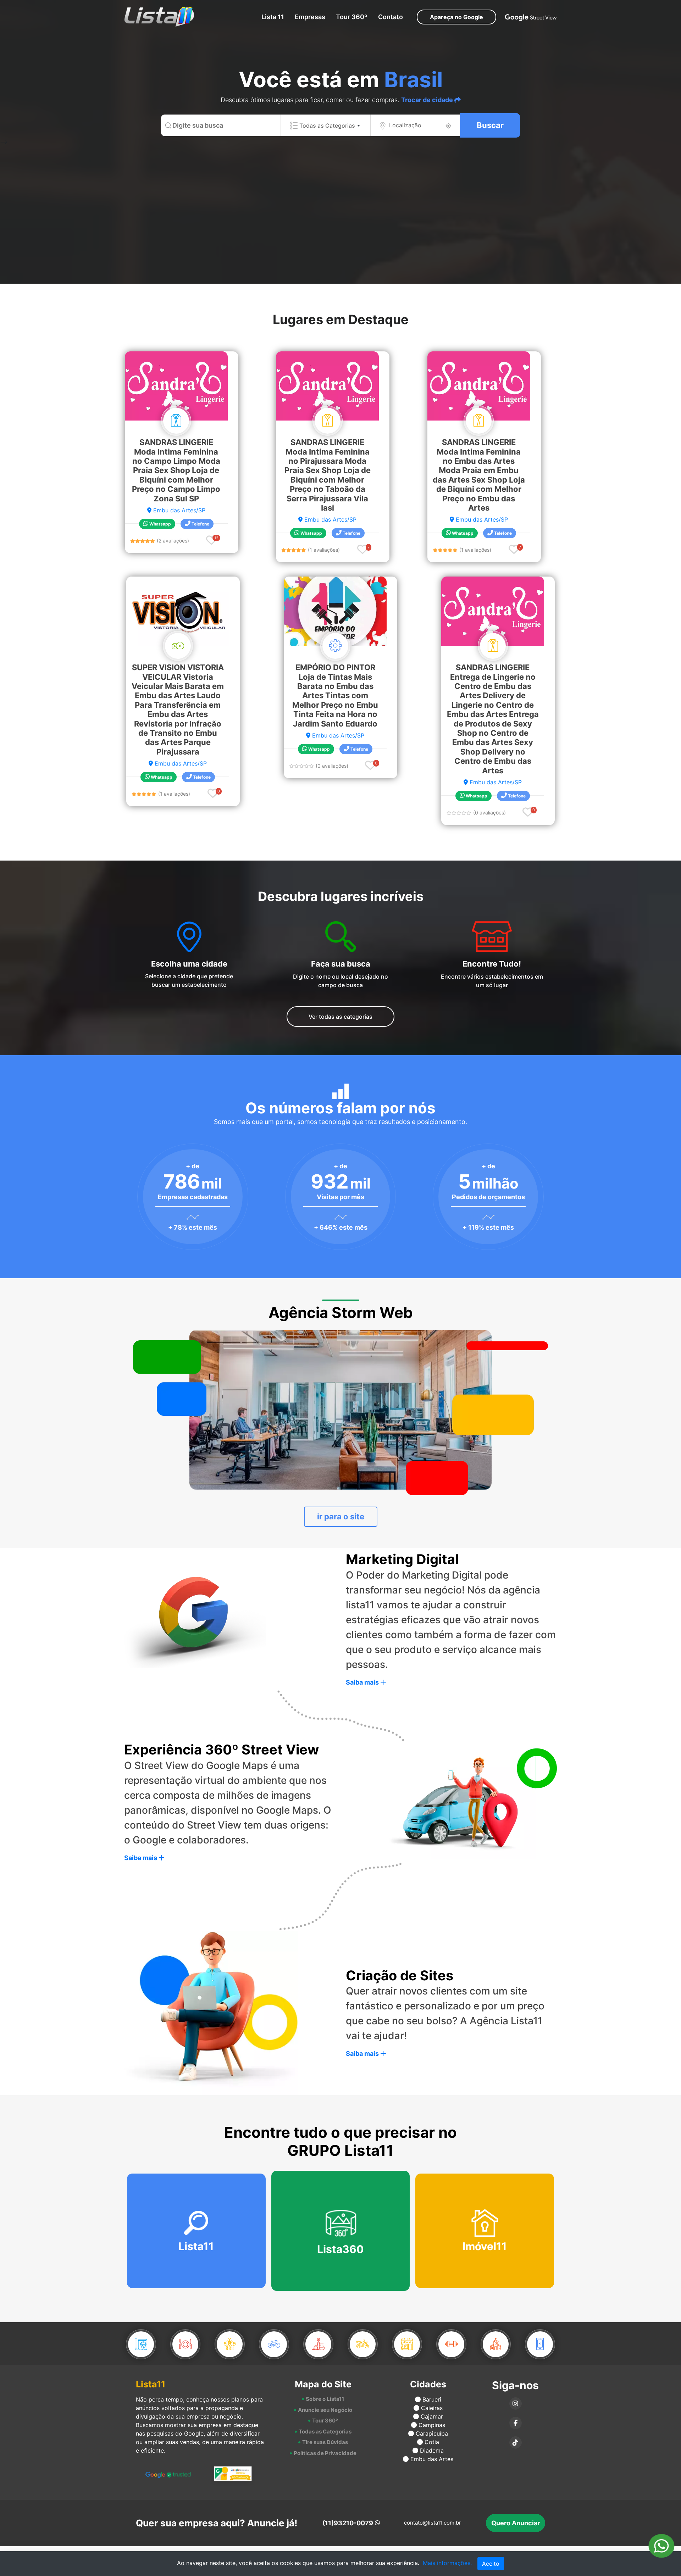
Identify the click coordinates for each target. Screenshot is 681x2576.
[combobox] (326, 125)
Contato (391, 17)
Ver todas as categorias (340, 1017)
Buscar (490, 125)
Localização (405, 125)
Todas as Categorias (325, 2432)
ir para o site (341, 1517)
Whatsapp (160, 524)
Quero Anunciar (516, 2523)
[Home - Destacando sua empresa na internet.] (156, 17)
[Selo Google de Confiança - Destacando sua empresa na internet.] (233, 2474)
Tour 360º (352, 17)
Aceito (491, 2564)
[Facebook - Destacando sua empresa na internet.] (516, 2423)
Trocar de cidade (428, 100)
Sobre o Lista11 (325, 2399)
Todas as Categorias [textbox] (327, 126)
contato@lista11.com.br (433, 2523)
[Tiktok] (516, 2443)
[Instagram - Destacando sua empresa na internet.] (516, 2404)
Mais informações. (447, 2563)
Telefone (200, 524)
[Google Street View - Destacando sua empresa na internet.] (531, 17)
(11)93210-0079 (348, 2523)
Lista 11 (273, 17)
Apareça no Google (456, 17)
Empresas (310, 17)
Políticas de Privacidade (325, 2453)
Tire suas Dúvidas (325, 2442)
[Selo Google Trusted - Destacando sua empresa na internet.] (168, 2474)
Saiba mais (363, 1682)
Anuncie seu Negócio (325, 2410)
